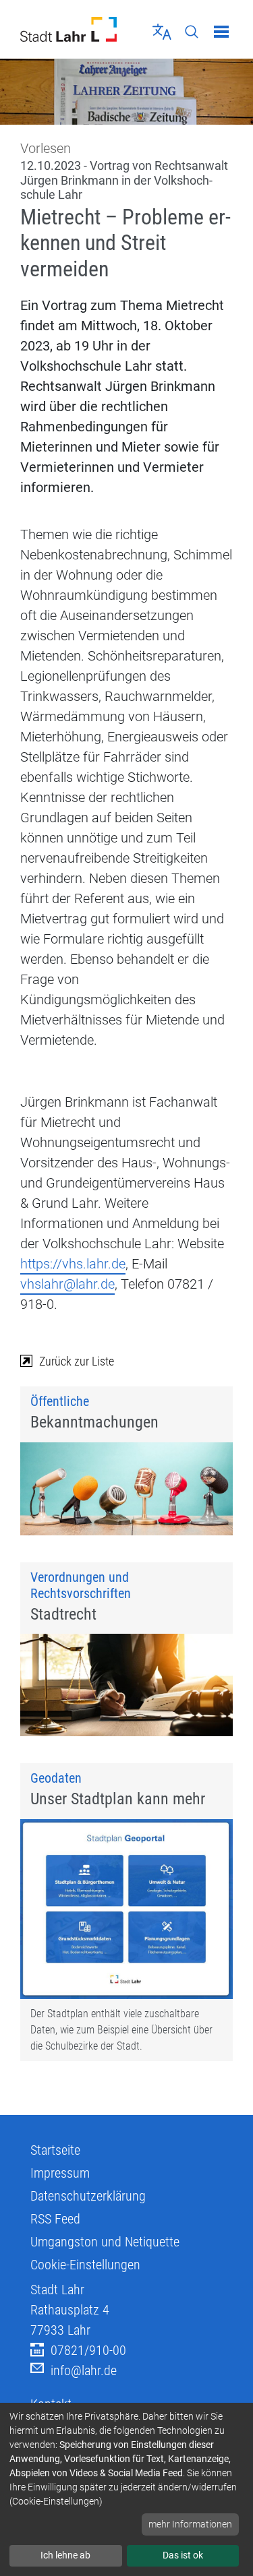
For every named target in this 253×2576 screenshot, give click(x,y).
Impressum (60, 2173)
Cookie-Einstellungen (85, 2265)
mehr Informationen (190, 2524)
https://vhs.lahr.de (73, 1264)
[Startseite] (68, 29)
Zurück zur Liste (77, 1361)
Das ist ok (183, 2555)
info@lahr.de (84, 2370)
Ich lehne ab (65, 2555)
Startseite (55, 2150)
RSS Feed (55, 2219)
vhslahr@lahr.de (67, 1284)
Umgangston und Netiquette (105, 2242)
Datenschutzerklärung (88, 2196)
